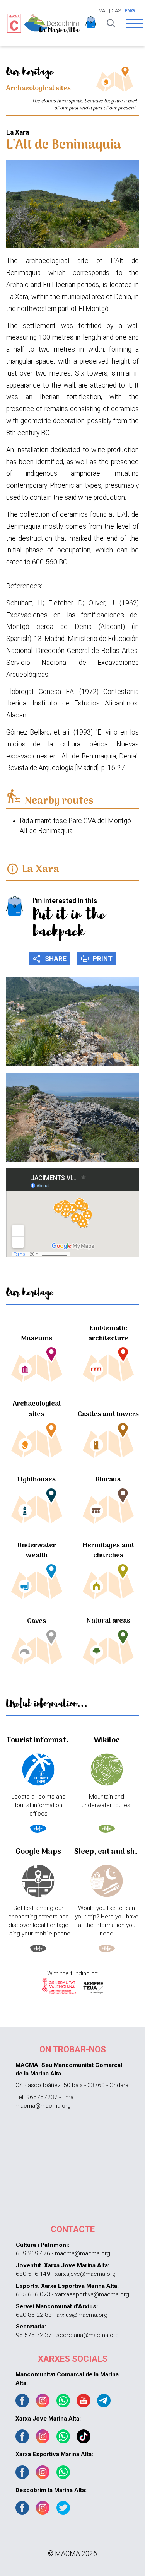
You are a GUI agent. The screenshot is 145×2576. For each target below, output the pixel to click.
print (97, 958)
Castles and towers (108, 1414)
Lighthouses (37, 1480)
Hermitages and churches (108, 1550)
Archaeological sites (37, 1409)
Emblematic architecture (108, 1333)
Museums (37, 1338)
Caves (37, 1621)
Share (50, 958)
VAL (103, 11)
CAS (116, 11)
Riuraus (108, 1480)
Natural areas (108, 1621)
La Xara (41, 870)
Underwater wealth (37, 1550)
